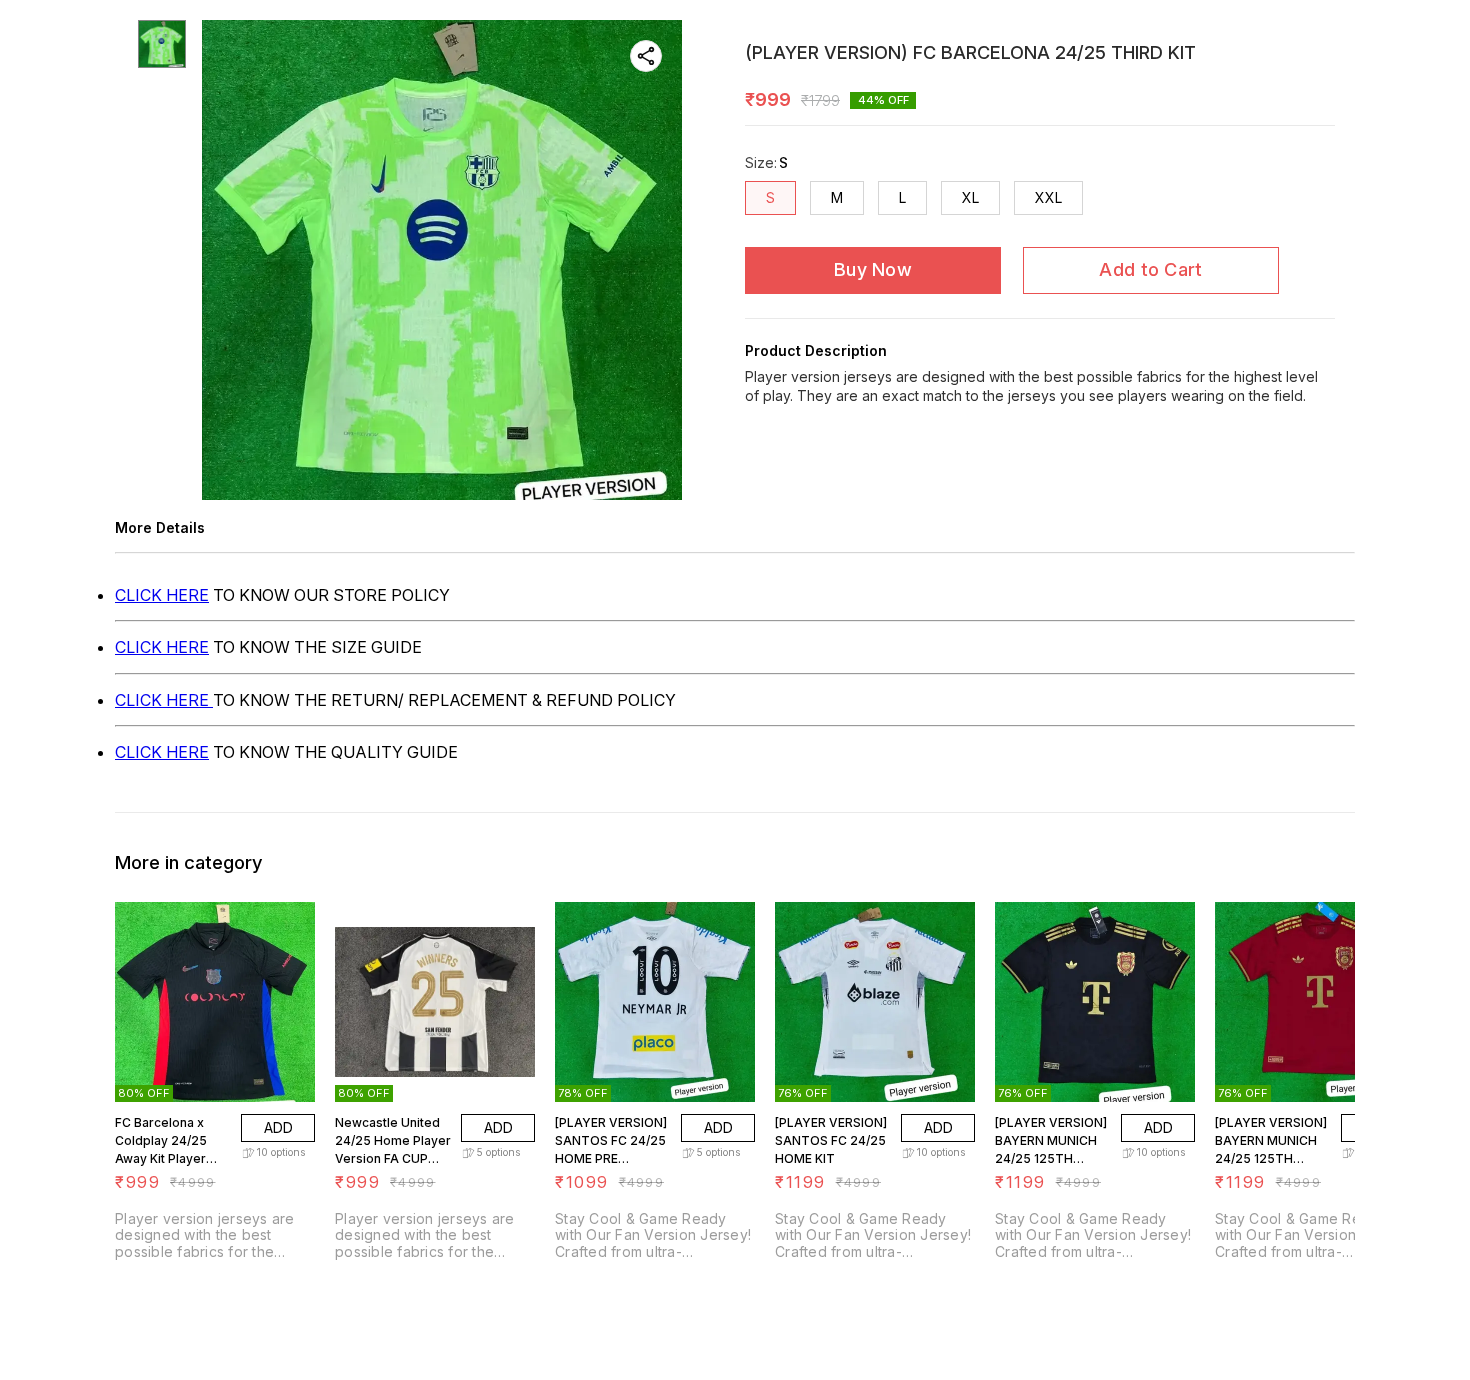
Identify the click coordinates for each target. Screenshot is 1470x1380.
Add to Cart (1150, 269)
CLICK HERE (162, 595)
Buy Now (873, 269)
